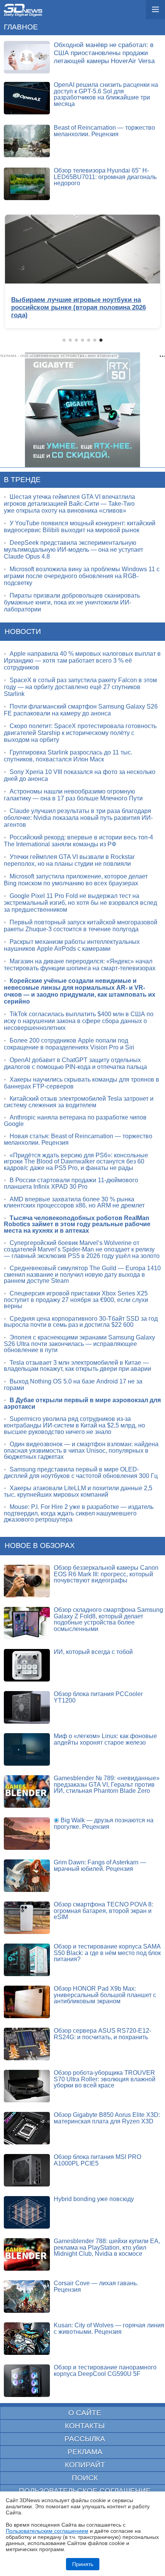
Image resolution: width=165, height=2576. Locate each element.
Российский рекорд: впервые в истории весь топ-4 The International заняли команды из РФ (78, 841)
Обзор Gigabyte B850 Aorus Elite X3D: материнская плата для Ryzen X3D (107, 2118)
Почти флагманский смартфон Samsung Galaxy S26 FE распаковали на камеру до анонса (81, 710)
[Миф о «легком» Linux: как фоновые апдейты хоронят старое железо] (27, 1749)
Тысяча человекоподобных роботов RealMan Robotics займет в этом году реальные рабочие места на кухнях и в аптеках (77, 1224)
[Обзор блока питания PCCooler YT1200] (27, 1707)
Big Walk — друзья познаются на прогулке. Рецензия (104, 1823)
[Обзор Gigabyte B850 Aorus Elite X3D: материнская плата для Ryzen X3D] (27, 2128)
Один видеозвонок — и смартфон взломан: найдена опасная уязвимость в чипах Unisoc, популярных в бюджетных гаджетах (81, 1450)
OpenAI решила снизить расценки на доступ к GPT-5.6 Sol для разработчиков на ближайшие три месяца (106, 94)
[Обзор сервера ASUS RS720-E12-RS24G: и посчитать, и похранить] (27, 2044)
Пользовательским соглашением (47, 2531)
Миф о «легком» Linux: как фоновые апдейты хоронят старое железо (105, 1739)
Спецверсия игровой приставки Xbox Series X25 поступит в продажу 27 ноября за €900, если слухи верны (76, 1300)
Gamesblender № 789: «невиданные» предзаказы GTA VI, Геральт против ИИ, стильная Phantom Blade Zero (107, 1784)
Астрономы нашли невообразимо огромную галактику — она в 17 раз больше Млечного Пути (73, 795)
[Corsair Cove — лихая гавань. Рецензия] (27, 2297)
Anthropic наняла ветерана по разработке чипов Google (75, 1121)
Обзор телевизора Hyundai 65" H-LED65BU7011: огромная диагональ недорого (105, 177)
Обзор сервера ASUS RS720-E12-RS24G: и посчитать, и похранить (102, 2034)
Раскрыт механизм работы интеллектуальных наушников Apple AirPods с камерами (72, 945)
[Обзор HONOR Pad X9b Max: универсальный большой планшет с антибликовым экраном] (27, 2002)
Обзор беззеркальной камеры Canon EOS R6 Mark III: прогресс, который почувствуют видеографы (106, 1574)
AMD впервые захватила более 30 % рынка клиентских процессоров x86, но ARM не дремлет (74, 1202)
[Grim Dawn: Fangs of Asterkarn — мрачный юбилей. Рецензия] (27, 1876)
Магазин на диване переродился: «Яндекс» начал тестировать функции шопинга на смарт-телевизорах (80, 965)
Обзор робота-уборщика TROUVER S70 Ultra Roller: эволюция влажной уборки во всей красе (105, 2079)
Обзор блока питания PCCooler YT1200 (98, 1697)
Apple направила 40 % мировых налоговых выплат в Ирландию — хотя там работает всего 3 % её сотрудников (82, 661)
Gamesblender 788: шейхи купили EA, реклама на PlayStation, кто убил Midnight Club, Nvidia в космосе (107, 2247)
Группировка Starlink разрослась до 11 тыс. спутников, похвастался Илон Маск (68, 756)
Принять (83, 2564)
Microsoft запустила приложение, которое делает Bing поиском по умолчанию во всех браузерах (76, 880)
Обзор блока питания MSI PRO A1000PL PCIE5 (97, 2160)
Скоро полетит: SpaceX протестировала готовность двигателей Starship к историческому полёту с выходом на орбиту (80, 733)
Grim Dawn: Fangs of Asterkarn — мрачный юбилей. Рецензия (100, 1866)
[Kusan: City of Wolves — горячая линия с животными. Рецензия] (27, 2339)
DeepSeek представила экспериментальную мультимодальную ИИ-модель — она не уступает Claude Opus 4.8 (73, 550)
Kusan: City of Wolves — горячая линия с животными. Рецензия (109, 2328)
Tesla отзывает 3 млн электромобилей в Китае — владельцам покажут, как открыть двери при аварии (78, 1366)
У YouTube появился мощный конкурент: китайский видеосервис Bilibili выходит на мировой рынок (80, 527)
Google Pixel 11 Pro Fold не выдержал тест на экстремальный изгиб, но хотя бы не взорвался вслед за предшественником (80, 903)
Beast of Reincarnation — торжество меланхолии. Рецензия (104, 131)
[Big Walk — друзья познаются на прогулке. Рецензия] (27, 1834)
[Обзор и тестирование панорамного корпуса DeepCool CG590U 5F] (27, 2381)
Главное (21, 27)
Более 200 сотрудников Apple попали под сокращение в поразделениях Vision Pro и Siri (69, 1044)
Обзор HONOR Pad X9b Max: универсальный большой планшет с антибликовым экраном (105, 1995)
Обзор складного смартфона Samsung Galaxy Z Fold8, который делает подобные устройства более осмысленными (108, 1619)
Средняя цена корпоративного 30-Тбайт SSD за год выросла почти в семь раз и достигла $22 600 (81, 1322)
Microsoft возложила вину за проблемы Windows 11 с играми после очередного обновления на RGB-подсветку (82, 576)
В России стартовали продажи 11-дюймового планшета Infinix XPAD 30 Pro (71, 1183)
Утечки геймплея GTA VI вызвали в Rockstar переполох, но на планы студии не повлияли (69, 860)
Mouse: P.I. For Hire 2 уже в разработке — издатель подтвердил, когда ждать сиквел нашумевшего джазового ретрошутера (79, 1513)
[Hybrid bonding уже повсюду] (27, 2212)
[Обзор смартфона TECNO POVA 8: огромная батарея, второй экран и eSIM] (27, 1918)
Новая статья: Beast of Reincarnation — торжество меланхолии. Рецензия (78, 1139)
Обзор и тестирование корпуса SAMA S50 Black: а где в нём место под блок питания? (107, 1953)
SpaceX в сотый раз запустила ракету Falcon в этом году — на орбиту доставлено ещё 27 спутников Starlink (80, 687)
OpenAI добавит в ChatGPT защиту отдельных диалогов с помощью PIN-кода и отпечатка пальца (75, 1063)
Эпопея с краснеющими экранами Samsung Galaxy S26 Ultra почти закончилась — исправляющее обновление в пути (79, 1344)
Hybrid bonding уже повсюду (94, 2199)
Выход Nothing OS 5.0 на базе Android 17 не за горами (73, 1385)
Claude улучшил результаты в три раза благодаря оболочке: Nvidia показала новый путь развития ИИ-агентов (78, 818)
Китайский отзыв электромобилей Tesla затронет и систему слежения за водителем (79, 1102)
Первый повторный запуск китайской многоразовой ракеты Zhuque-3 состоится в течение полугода (81, 926)
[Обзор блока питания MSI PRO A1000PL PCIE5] (27, 2170)
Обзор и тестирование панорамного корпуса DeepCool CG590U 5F (105, 2371)
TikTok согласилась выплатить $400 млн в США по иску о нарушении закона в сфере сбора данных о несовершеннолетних (79, 1021)
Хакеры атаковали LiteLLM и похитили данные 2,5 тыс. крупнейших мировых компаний (78, 1491)
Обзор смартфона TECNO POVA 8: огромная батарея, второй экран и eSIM (103, 1911)
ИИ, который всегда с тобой (93, 1652)
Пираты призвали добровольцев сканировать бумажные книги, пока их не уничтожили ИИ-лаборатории (72, 602)
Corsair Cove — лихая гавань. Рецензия (96, 2286)
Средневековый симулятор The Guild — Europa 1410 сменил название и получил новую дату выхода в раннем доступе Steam (82, 1274)
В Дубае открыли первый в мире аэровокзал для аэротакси (82, 1403)
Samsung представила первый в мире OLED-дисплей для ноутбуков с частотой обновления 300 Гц (81, 1473)
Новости (23, 631)
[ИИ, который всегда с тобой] (27, 1665)
